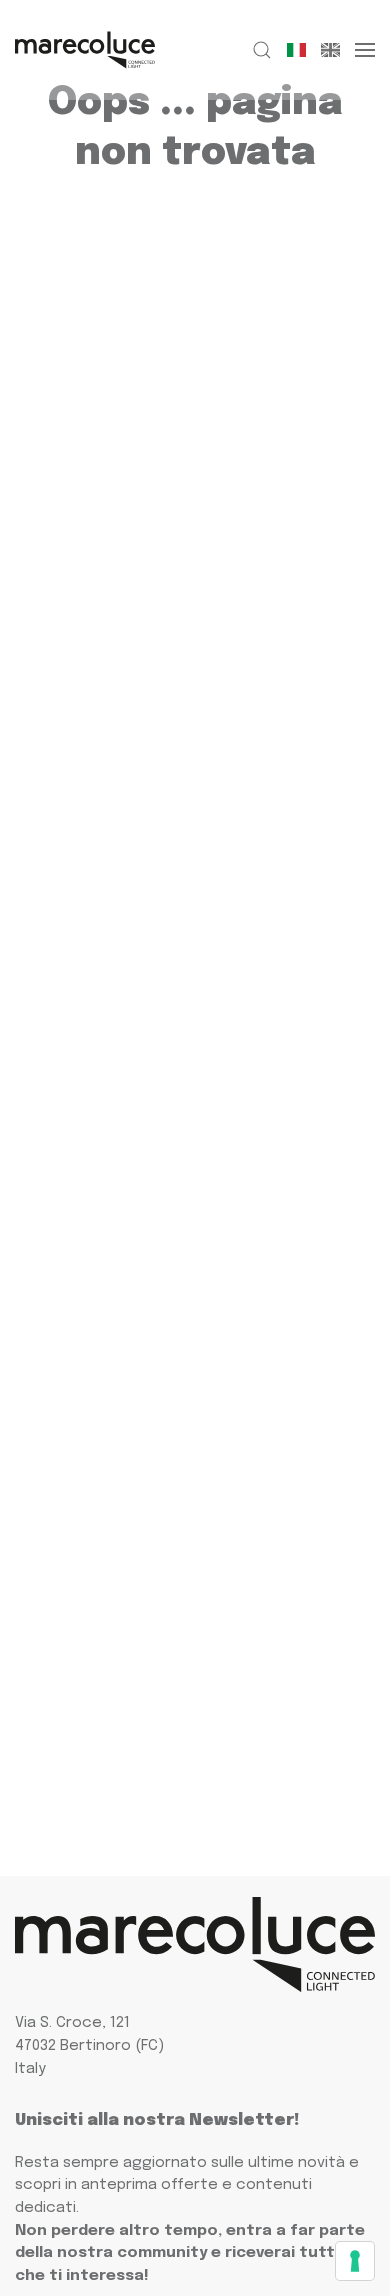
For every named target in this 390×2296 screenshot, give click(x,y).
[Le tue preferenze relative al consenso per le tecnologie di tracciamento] (355, 2261)
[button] (262, 50)
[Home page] (85, 50)
